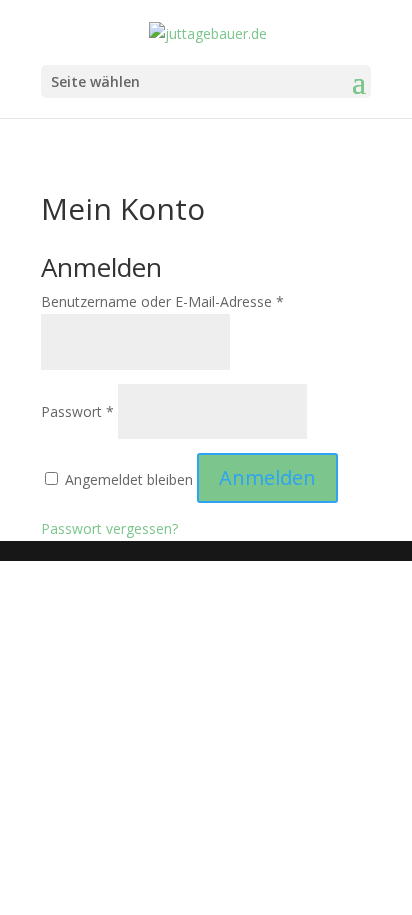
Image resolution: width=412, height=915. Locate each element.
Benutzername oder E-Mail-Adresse (162, 301)
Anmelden (267, 477)
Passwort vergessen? (109, 528)
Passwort (77, 411)
